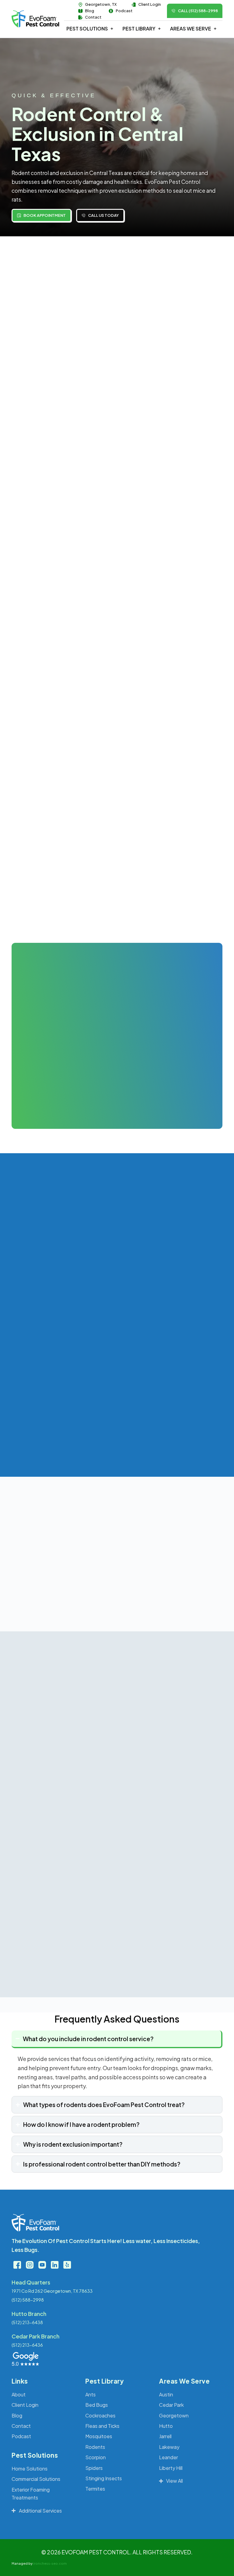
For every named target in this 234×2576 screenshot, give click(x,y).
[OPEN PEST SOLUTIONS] (112, 29)
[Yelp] (67, 2265)
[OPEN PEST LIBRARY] (159, 29)
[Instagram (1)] (30, 2265)
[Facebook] (17, 2265)
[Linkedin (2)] (55, 2265)
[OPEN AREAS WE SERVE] (215, 29)
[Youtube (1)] (42, 2265)
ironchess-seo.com (50, 2563)
